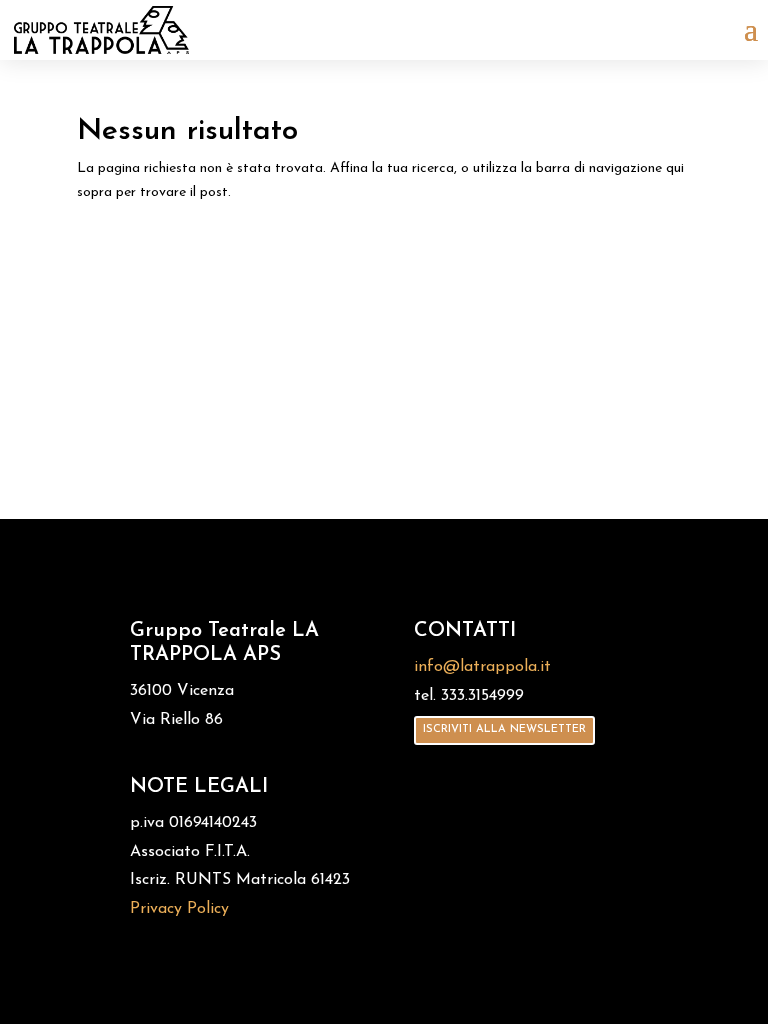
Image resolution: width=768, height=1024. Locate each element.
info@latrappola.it (482, 667)
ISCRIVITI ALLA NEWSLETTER (504, 729)
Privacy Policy (179, 909)
